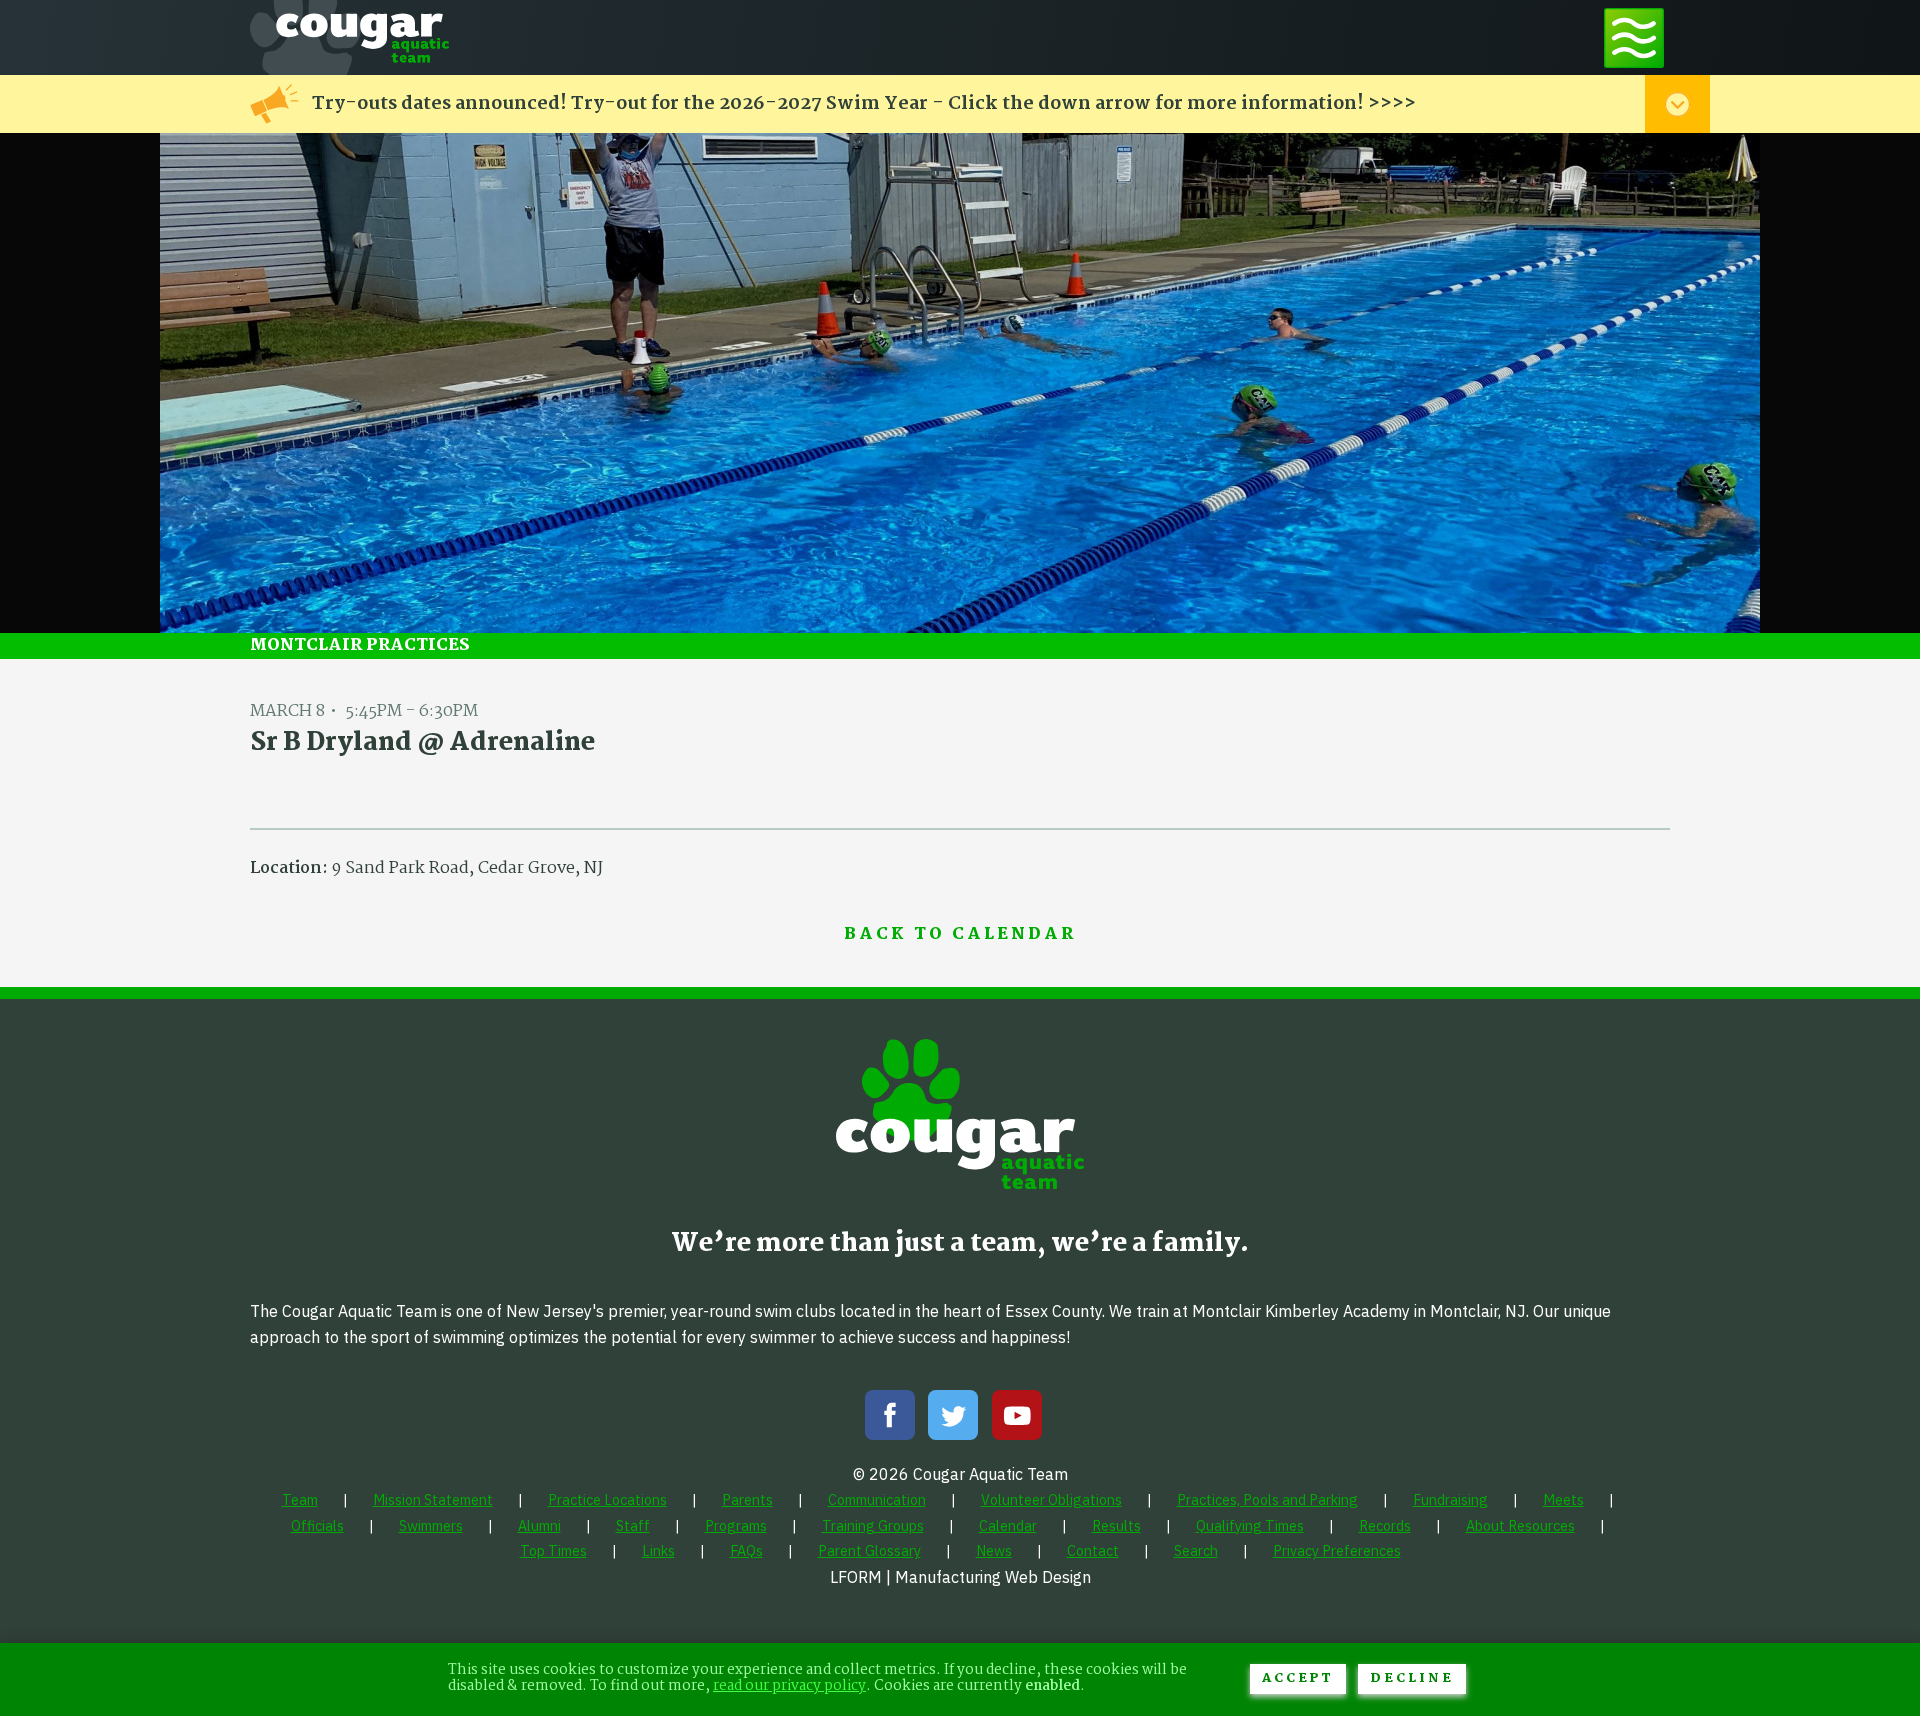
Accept (1298, 1678)
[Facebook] (890, 1419)
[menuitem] (300, 1499)
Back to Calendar (960, 935)
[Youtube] (1017, 1419)
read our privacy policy (789, 1686)
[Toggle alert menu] (1677, 104)
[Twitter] (953, 1419)
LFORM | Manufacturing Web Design (960, 1577)
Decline (1412, 1678)
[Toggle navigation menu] (1634, 37)
